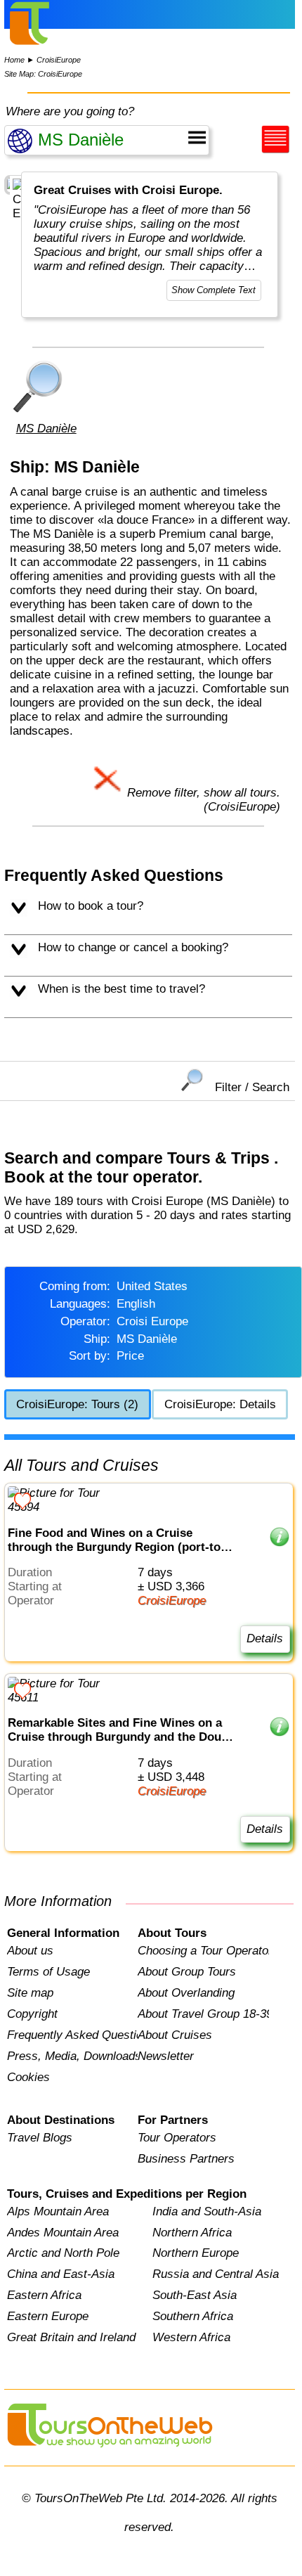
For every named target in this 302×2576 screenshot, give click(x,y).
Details (265, 1638)
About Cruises (175, 2035)
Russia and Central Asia (216, 2274)
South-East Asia (195, 2295)
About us (30, 1951)
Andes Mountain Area (63, 2233)
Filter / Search (252, 1087)
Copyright (32, 2014)
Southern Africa (193, 2316)
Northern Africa (192, 2233)
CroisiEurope (59, 60)
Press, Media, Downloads (72, 2056)
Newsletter (166, 2056)
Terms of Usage (48, 1972)
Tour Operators (177, 2138)
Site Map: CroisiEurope (43, 74)
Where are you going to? (70, 111)
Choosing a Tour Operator (203, 1951)
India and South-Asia (207, 2211)
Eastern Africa (44, 2295)
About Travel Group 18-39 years (203, 2014)
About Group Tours (187, 1972)
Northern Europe (196, 2253)
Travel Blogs (40, 2138)
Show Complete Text (214, 290)
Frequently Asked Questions (72, 2035)
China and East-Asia (61, 2274)
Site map (30, 1993)
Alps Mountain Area (58, 2211)
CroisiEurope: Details (220, 1404)
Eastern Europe (48, 2316)
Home (14, 60)
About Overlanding (186, 1993)
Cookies (28, 2077)
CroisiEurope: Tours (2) (77, 1404)
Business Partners (186, 2159)
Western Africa (191, 2337)
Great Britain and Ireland (71, 2337)
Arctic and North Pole (63, 2253)
